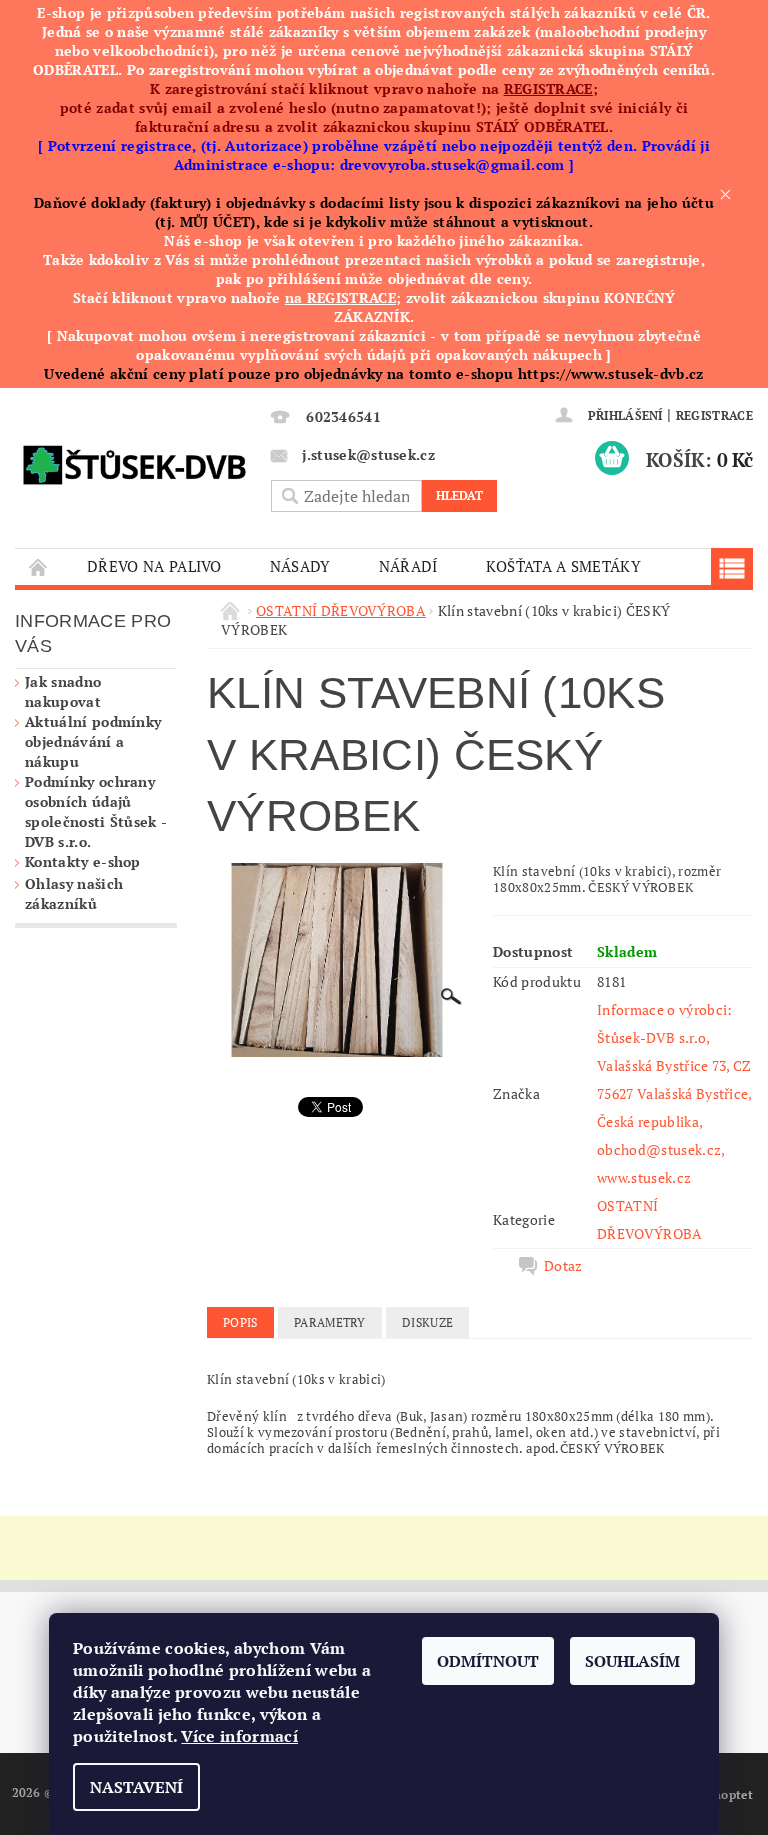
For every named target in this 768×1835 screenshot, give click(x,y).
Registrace (714, 415)
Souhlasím (632, 1661)
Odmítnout (488, 1661)
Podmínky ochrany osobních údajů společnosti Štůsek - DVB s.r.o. (96, 811)
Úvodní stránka (39, 566)
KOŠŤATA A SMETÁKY (563, 566)
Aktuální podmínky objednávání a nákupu (93, 741)
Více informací (239, 1736)
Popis (240, 1322)
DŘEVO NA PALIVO (154, 566)
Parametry (330, 1322)
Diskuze (427, 1322)
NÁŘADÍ (408, 566)
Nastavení (136, 1787)
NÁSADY (300, 566)
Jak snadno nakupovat (63, 691)
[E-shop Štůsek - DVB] (134, 462)
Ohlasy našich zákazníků (74, 893)
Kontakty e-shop (83, 861)
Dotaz (563, 1266)
